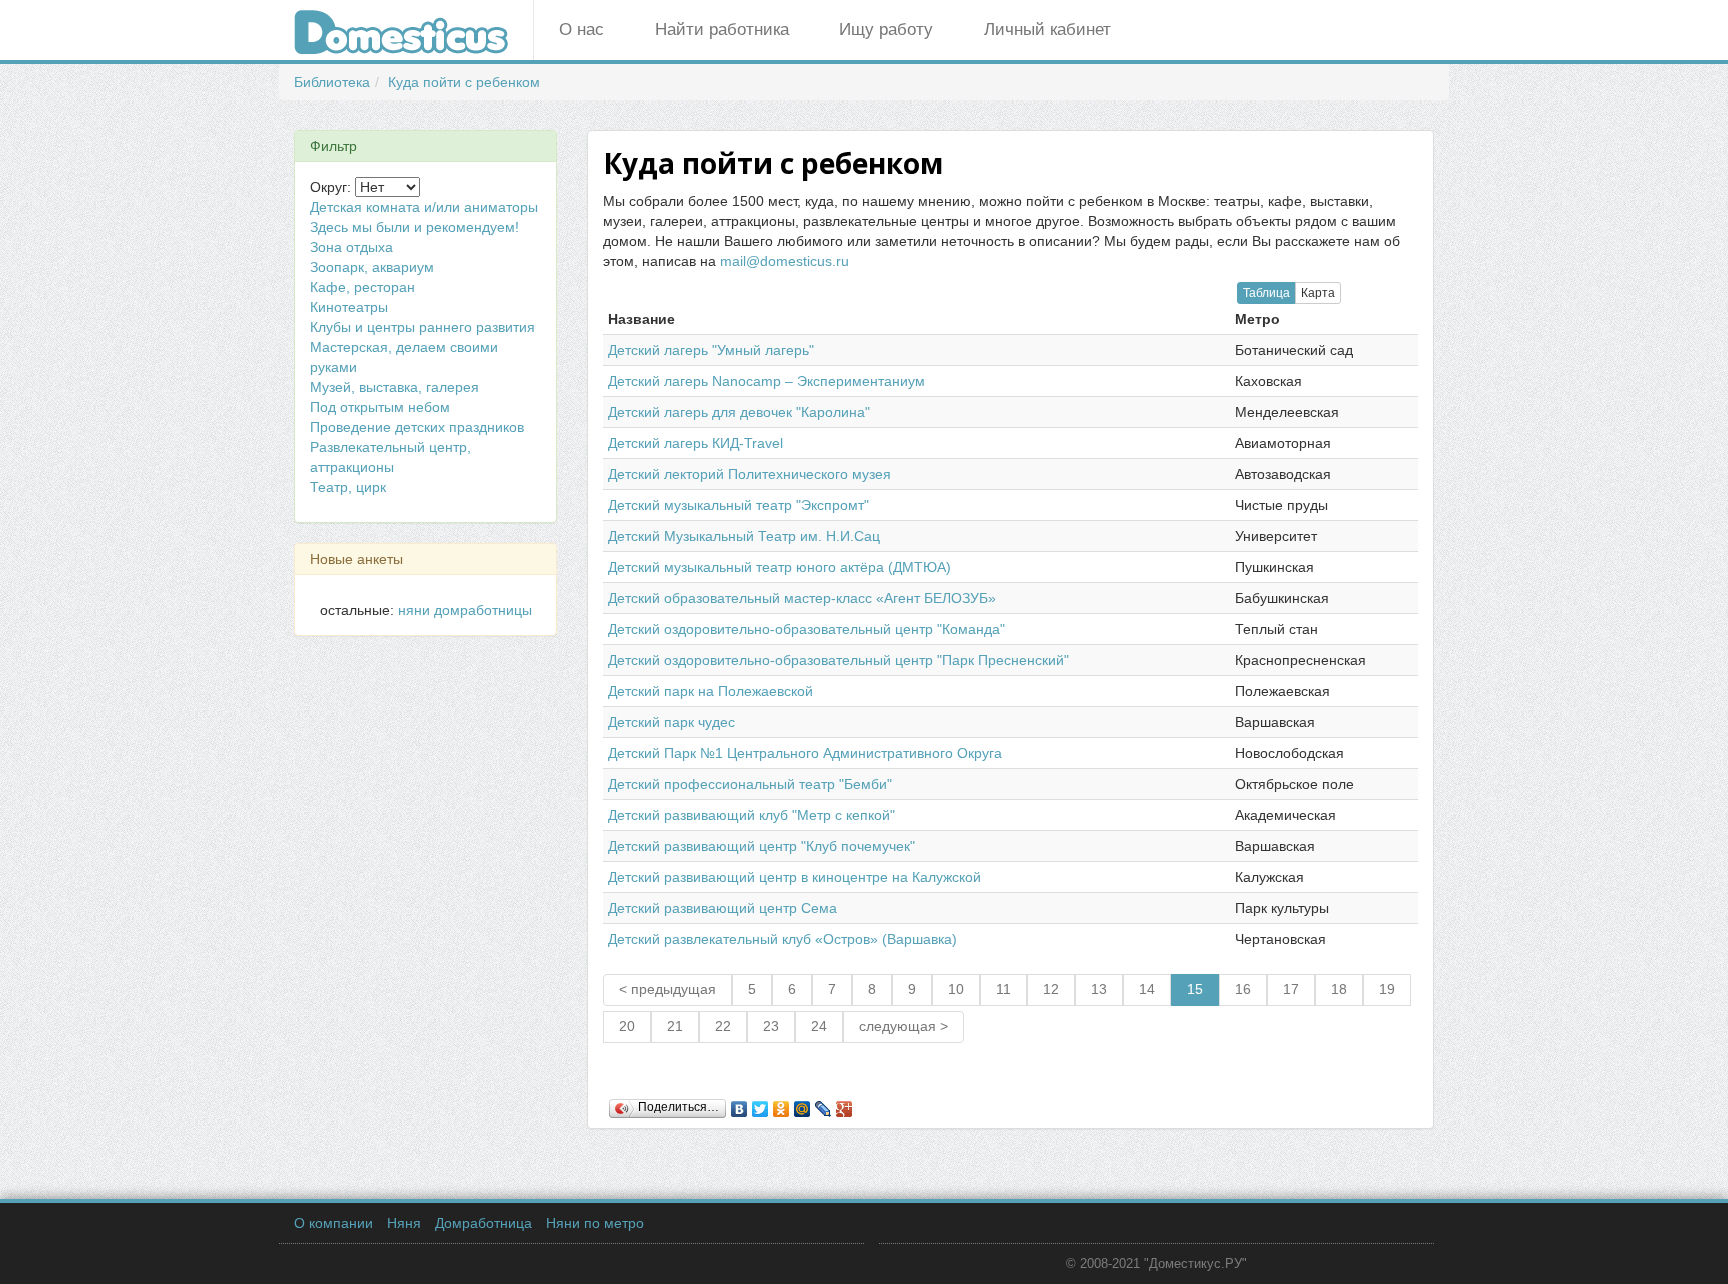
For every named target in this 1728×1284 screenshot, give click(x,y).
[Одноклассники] (781, 1104)
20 (627, 1026)
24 (819, 1026)
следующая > (903, 1026)
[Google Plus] (844, 1104)
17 (1291, 989)
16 (1243, 989)
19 (1387, 989)
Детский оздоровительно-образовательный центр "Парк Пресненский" (838, 660)
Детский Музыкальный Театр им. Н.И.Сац (744, 536)
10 (956, 989)
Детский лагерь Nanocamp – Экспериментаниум (766, 381)
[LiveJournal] (823, 1104)
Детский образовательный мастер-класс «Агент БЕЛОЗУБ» (802, 598)
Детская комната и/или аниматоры (424, 207)
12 (1051, 989)
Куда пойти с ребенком (464, 82)
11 (1003, 989)
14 (1147, 989)
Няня (404, 1223)
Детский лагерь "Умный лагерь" (711, 350)
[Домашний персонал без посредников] (414, 30)
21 (675, 1026)
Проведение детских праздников (417, 427)
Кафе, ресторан (362, 287)
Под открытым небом (380, 407)
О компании (333, 1223)
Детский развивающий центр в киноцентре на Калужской (794, 877)
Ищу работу (886, 29)
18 (1339, 989)
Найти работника (722, 29)
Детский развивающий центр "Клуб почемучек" (761, 846)
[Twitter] (760, 1104)
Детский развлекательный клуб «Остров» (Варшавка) (782, 939)
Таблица (1266, 293)
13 (1099, 989)
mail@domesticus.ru (784, 261)
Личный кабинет (1047, 29)
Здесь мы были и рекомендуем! (414, 227)
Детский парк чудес (671, 722)
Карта (1318, 293)
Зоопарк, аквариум (372, 267)
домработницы (483, 610)
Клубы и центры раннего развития (422, 327)
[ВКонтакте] (739, 1104)
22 (723, 1026)
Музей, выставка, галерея (394, 387)
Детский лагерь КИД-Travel (695, 443)
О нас (581, 29)
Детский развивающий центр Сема (722, 908)
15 (1195, 989)
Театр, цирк (348, 487)
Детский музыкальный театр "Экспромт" (738, 505)
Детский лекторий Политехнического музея (749, 474)
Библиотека (332, 82)
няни (414, 610)
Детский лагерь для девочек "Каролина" (739, 412)
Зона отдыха (351, 247)
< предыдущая (667, 989)
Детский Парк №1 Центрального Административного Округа (805, 753)
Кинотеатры (349, 307)
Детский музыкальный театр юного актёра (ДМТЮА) (779, 567)
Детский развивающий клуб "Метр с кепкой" (751, 815)
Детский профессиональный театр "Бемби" (750, 784)
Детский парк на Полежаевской (710, 691)
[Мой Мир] (802, 1104)
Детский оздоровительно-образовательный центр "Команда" (806, 629)
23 (771, 1026)
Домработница (483, 1223)
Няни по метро (595, 1223)
